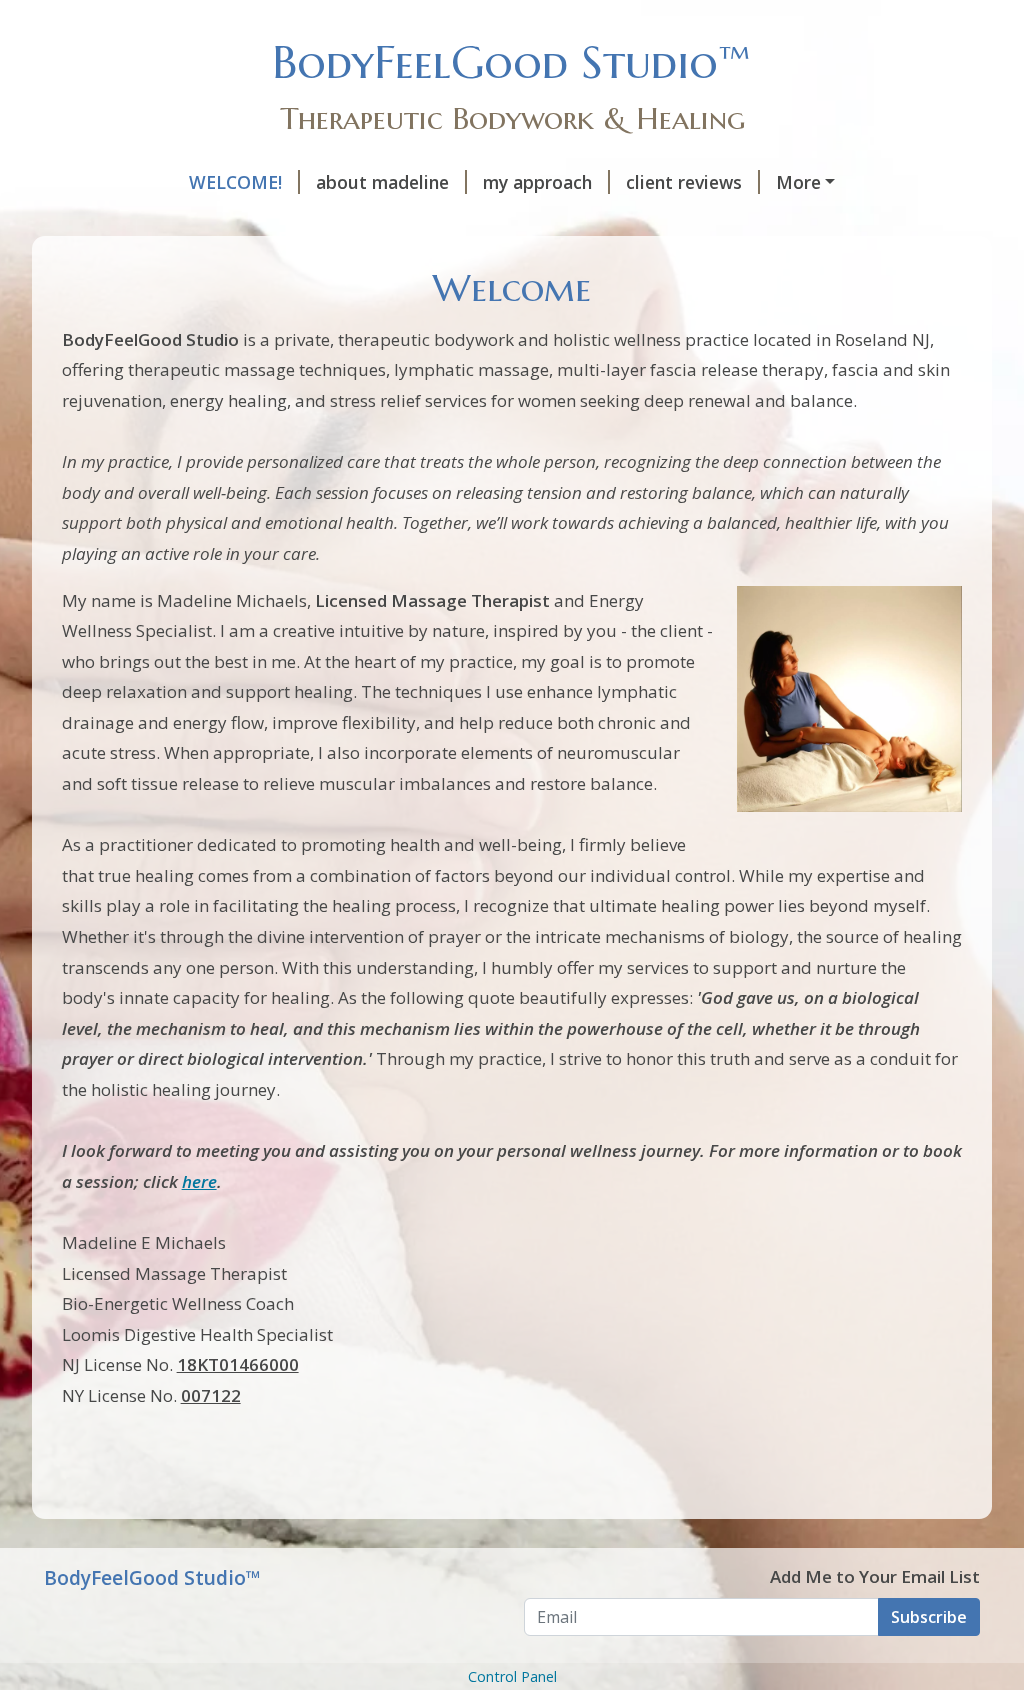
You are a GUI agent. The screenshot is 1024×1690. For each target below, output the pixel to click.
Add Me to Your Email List (875, 1576)
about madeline (382, 182)
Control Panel (512, 1676)
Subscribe (929, 1617)
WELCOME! (235, 182)
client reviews (684, 182)
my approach (537, 182)
